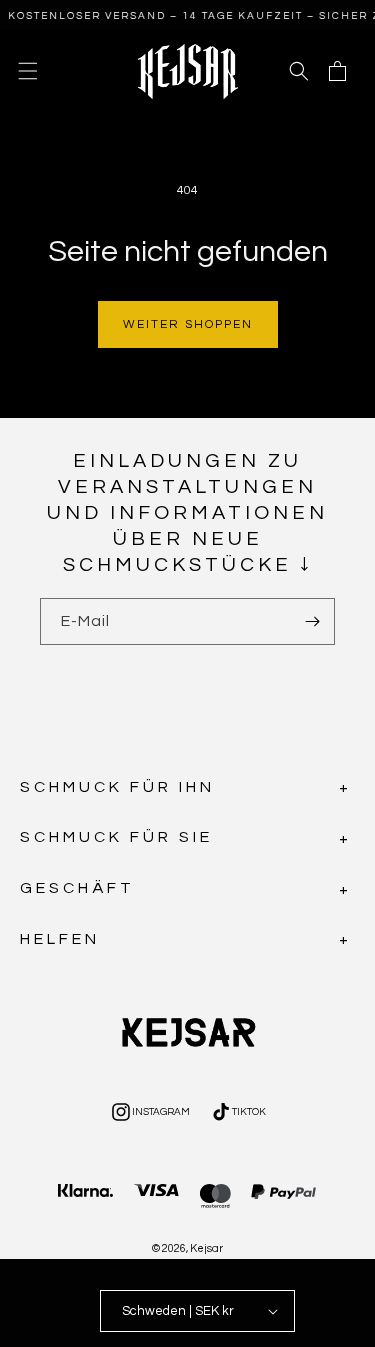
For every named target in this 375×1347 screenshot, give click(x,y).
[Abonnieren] (312, 621)
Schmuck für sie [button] (116, 837)
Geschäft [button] (77, 888)
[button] (28, 71)
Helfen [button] (60, 939)
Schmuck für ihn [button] (117, 787)
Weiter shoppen (188, 324)
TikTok (237, 1114)
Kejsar (206, 1248)
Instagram (149, 1114)
